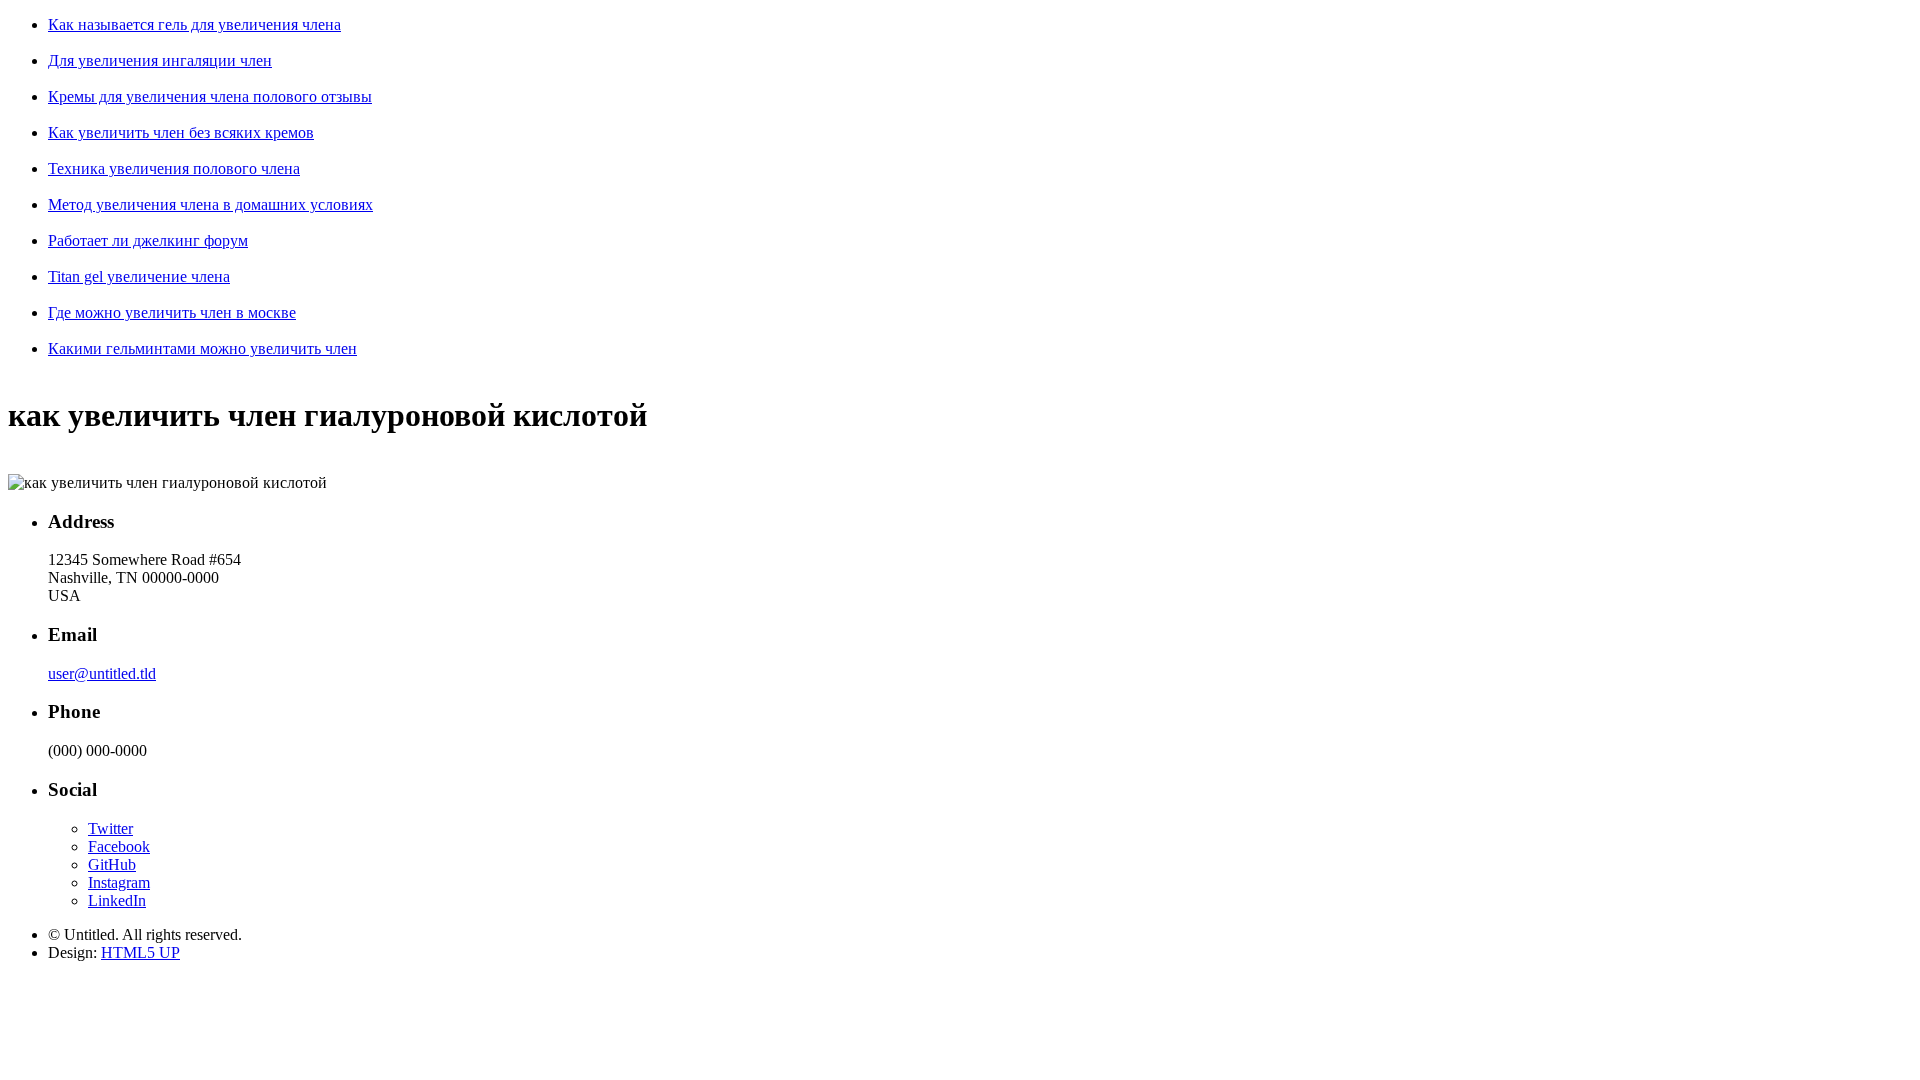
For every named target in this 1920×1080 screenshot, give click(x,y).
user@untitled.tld (102, 673)
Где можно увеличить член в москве (172, 312)
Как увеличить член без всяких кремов (181, 132)
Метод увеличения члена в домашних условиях (210, 204)
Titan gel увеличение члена (139, 276)
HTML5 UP (140, 952)
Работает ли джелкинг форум (148, 240)
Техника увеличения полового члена (174, 168)
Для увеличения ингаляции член (160, 60)
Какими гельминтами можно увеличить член (202, 348)
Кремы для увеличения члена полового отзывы (210, 96)
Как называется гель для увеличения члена (194, 24)
